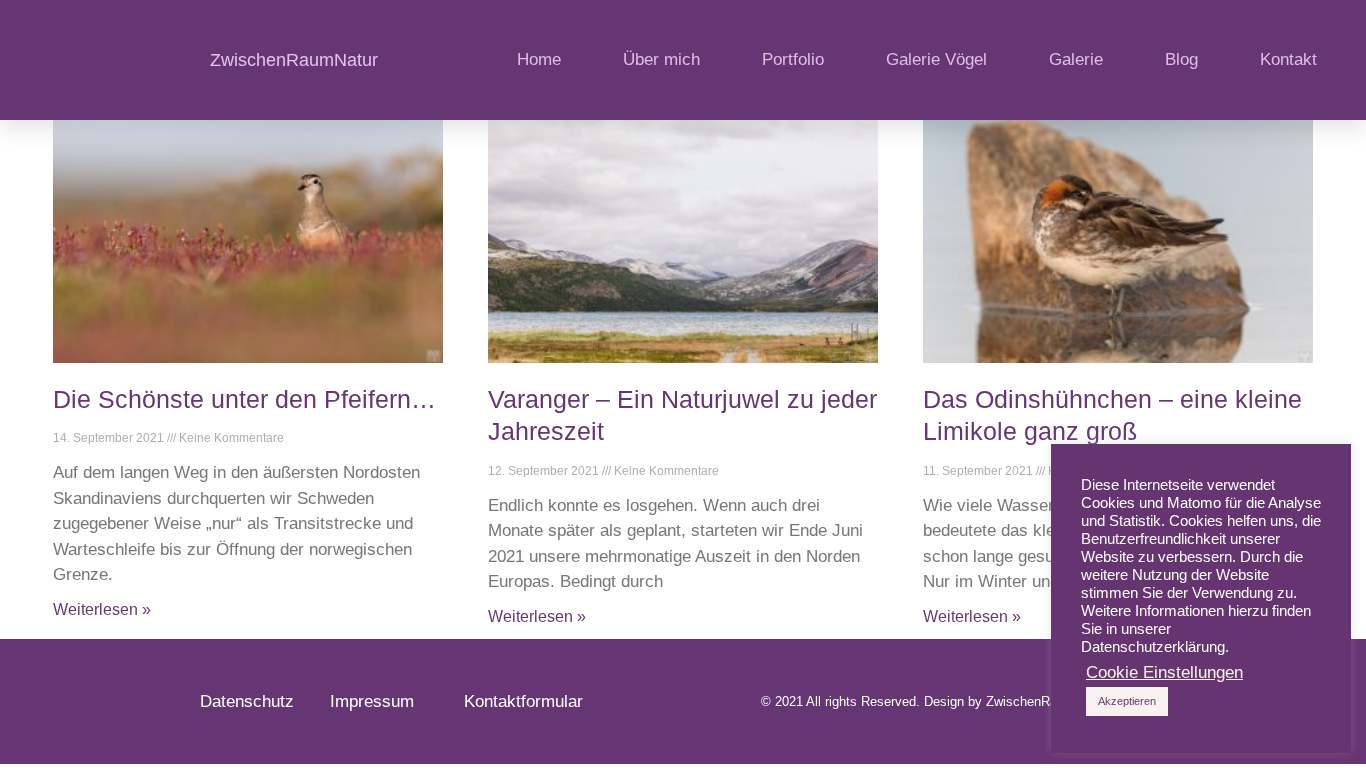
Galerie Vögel (936, 59)
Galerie (1076, 59)
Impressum (382, 701)
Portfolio (793, 59)
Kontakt (1288, 59)
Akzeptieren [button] (1127, 701)
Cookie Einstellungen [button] (1164, 673)
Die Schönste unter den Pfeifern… (244, 399)
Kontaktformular (523, 701)
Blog (1181, 59)
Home (539, 59)
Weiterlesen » (102, 609)
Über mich (661, 59)
